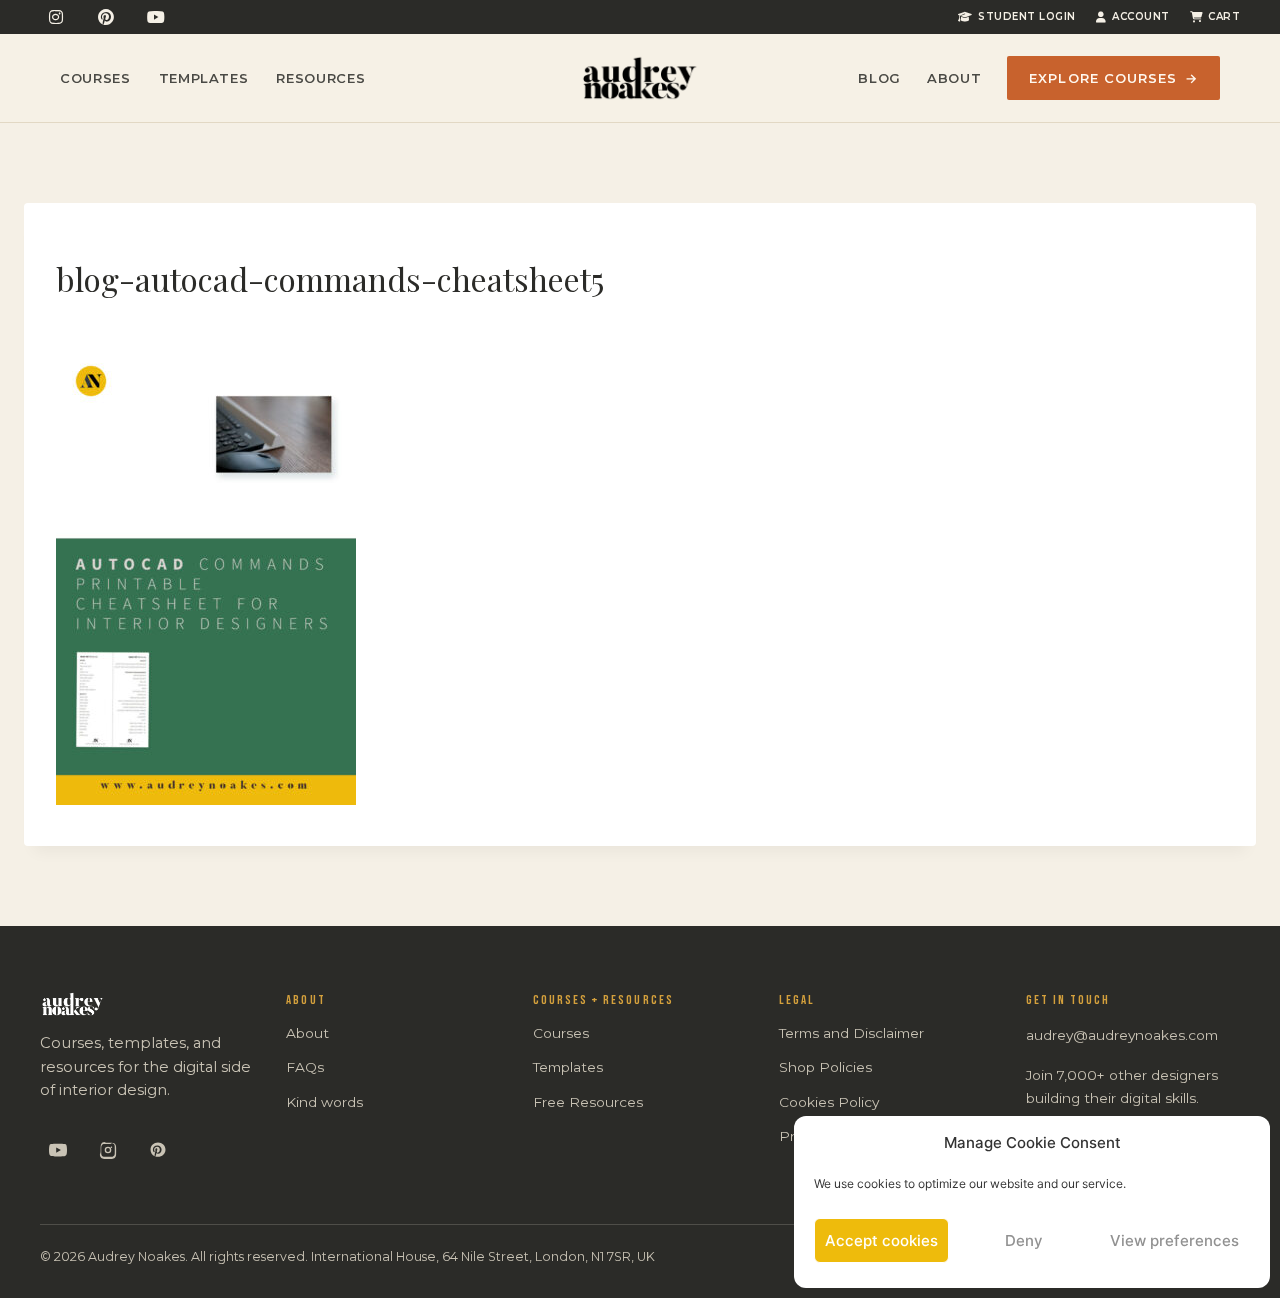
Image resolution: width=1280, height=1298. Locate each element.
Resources (320, 78)
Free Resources (588, 1102)
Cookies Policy (829, 1102)
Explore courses (1113, 78)
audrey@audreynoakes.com (1122, 1035)
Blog (879, 78)
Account (1141, 16)
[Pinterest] (106, 17)
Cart (1224, 16)
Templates (204, 78)
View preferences (1174, 1240)
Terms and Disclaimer (851, 1033)
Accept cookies (881, 1240)
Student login (1027, 16)
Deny (1024, 1240)
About (954, 78)
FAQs (305, 1067)
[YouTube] (156, 17)
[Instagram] (56, 17)
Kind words (324, 1102)
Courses (95, 78)
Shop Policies (825, 1067)
